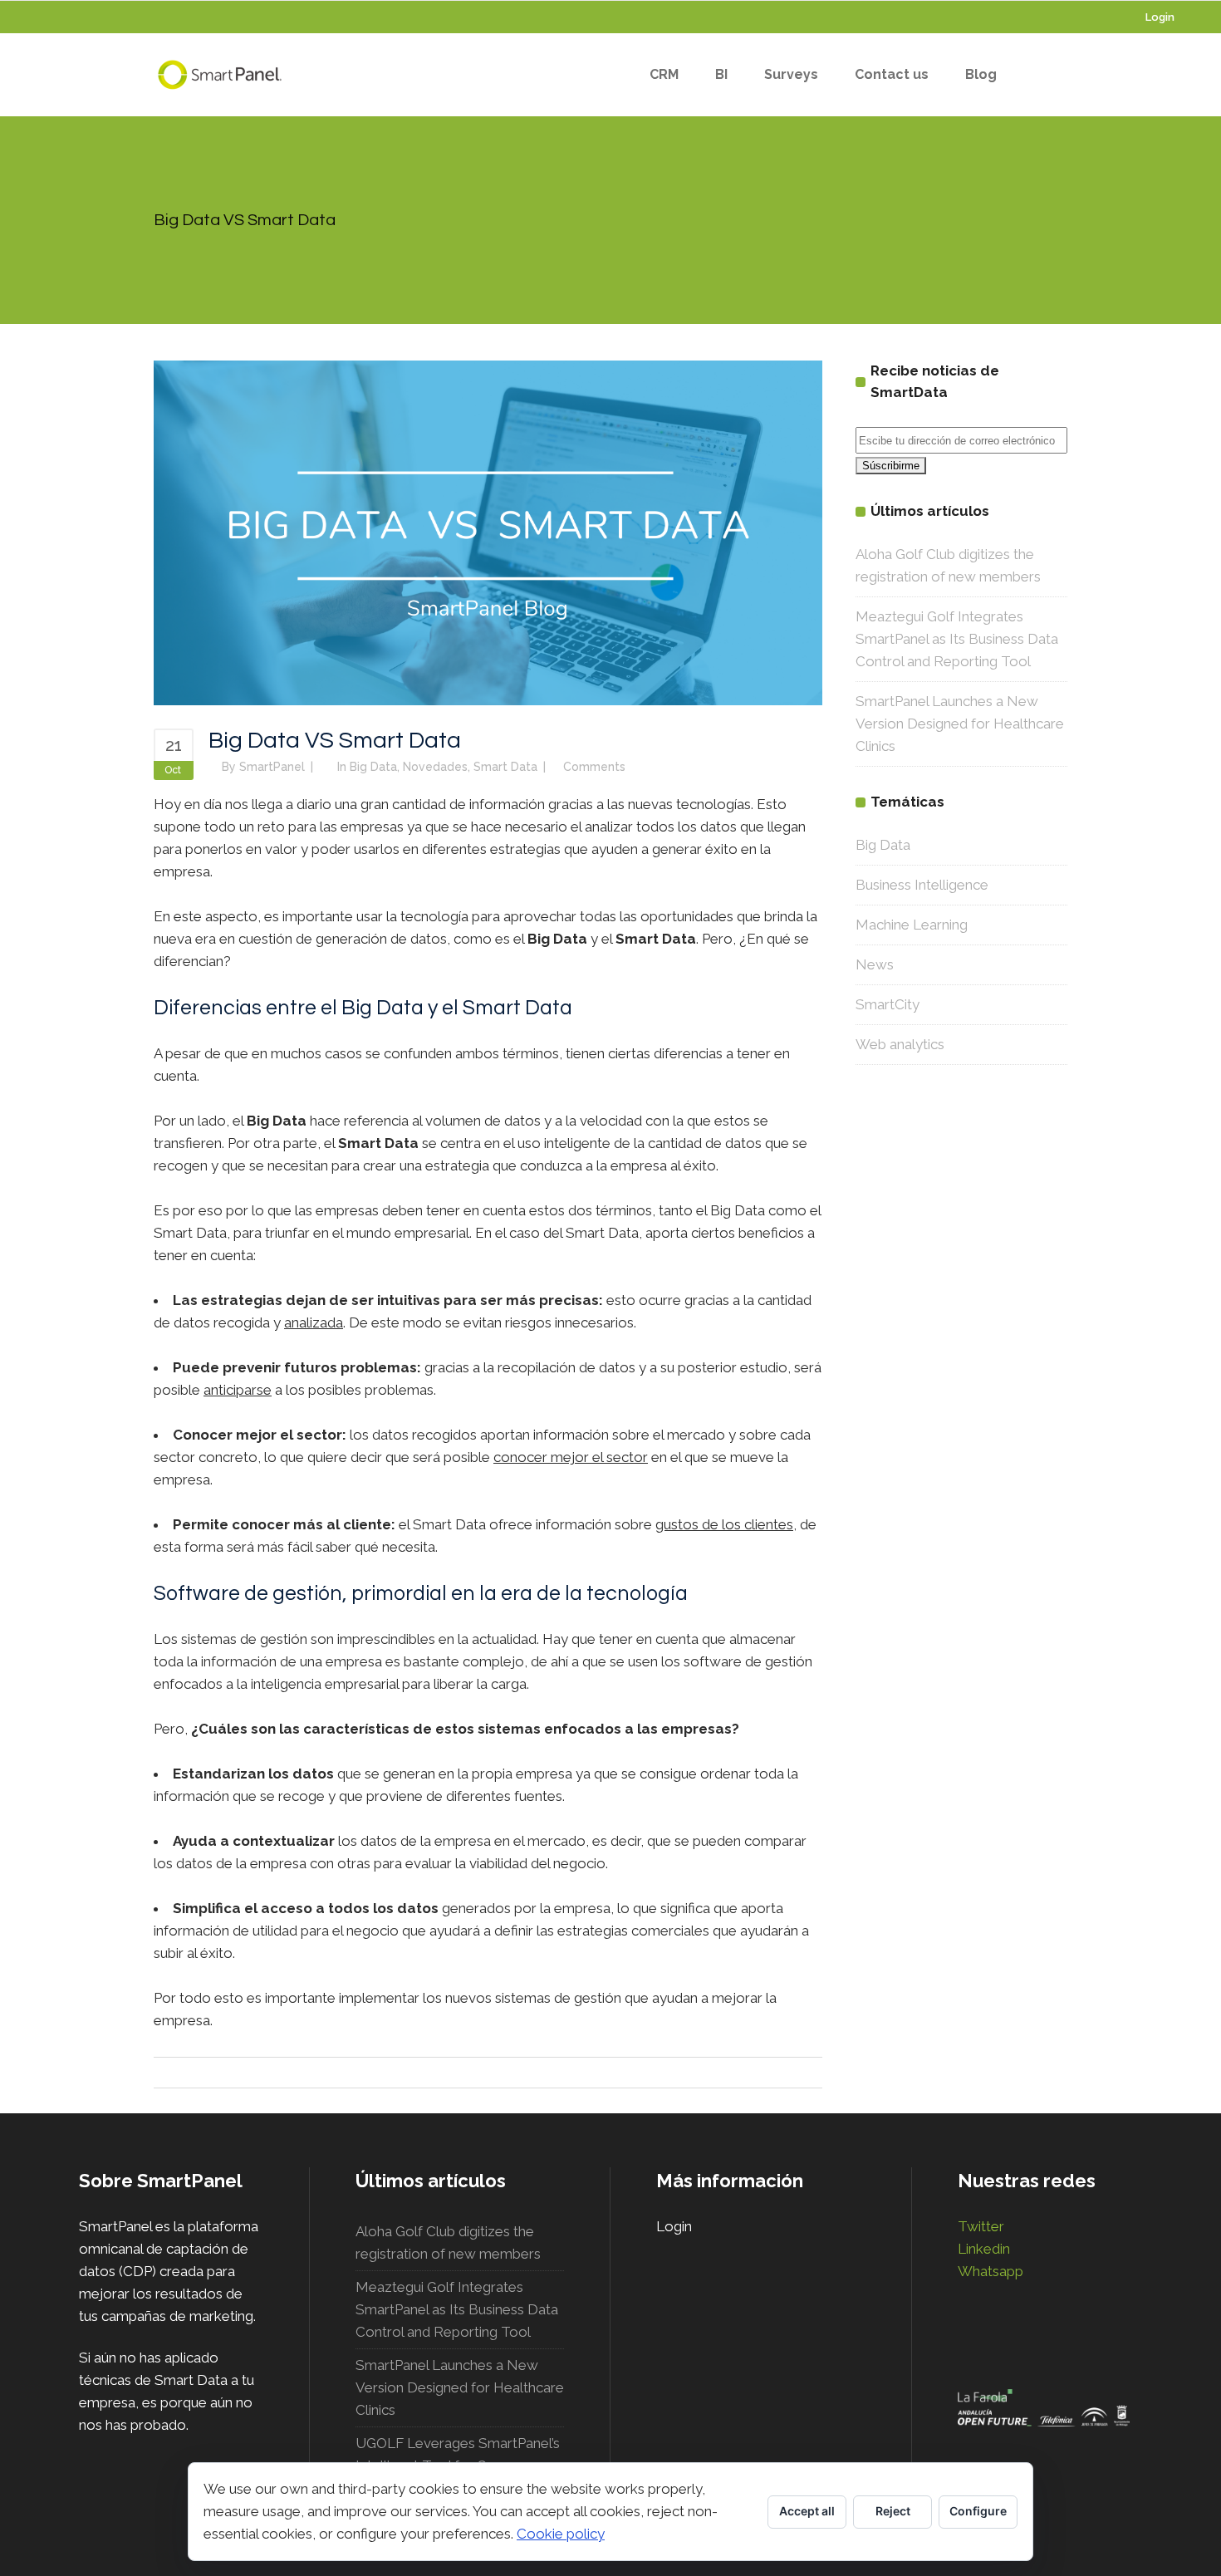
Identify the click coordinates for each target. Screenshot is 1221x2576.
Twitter (981, 2226)
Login (1160, 17)
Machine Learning (912, 925)
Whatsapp (991, 2271)
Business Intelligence (922, 885)
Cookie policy (561, 2534)
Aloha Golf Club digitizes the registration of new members (448, 2242)
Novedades (435, 767)
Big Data (373, 767)
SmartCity (888, 1004)
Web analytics (900, 1044)
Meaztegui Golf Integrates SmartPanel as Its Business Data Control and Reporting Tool (957, 639)
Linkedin (984, 2249)
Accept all (807, 2511)
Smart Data (505, 767)
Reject (893, 2511)
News (875, 964)
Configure (978, 2511)
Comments (594, 767)
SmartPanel (272, 767)
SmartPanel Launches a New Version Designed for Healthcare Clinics (960, 724)
